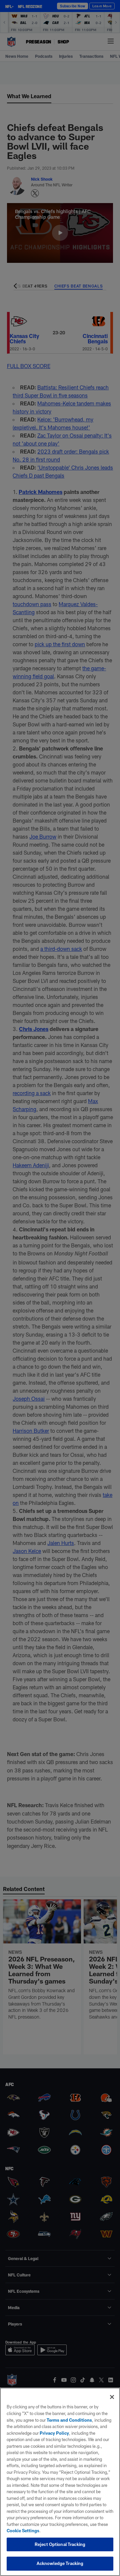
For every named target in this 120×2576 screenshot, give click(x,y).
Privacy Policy (54, 2433)
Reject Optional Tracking (60, 2544)
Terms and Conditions (69, 2420)
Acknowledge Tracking (60, 2563)
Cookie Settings (23, 2531)
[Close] (112, 2397)
